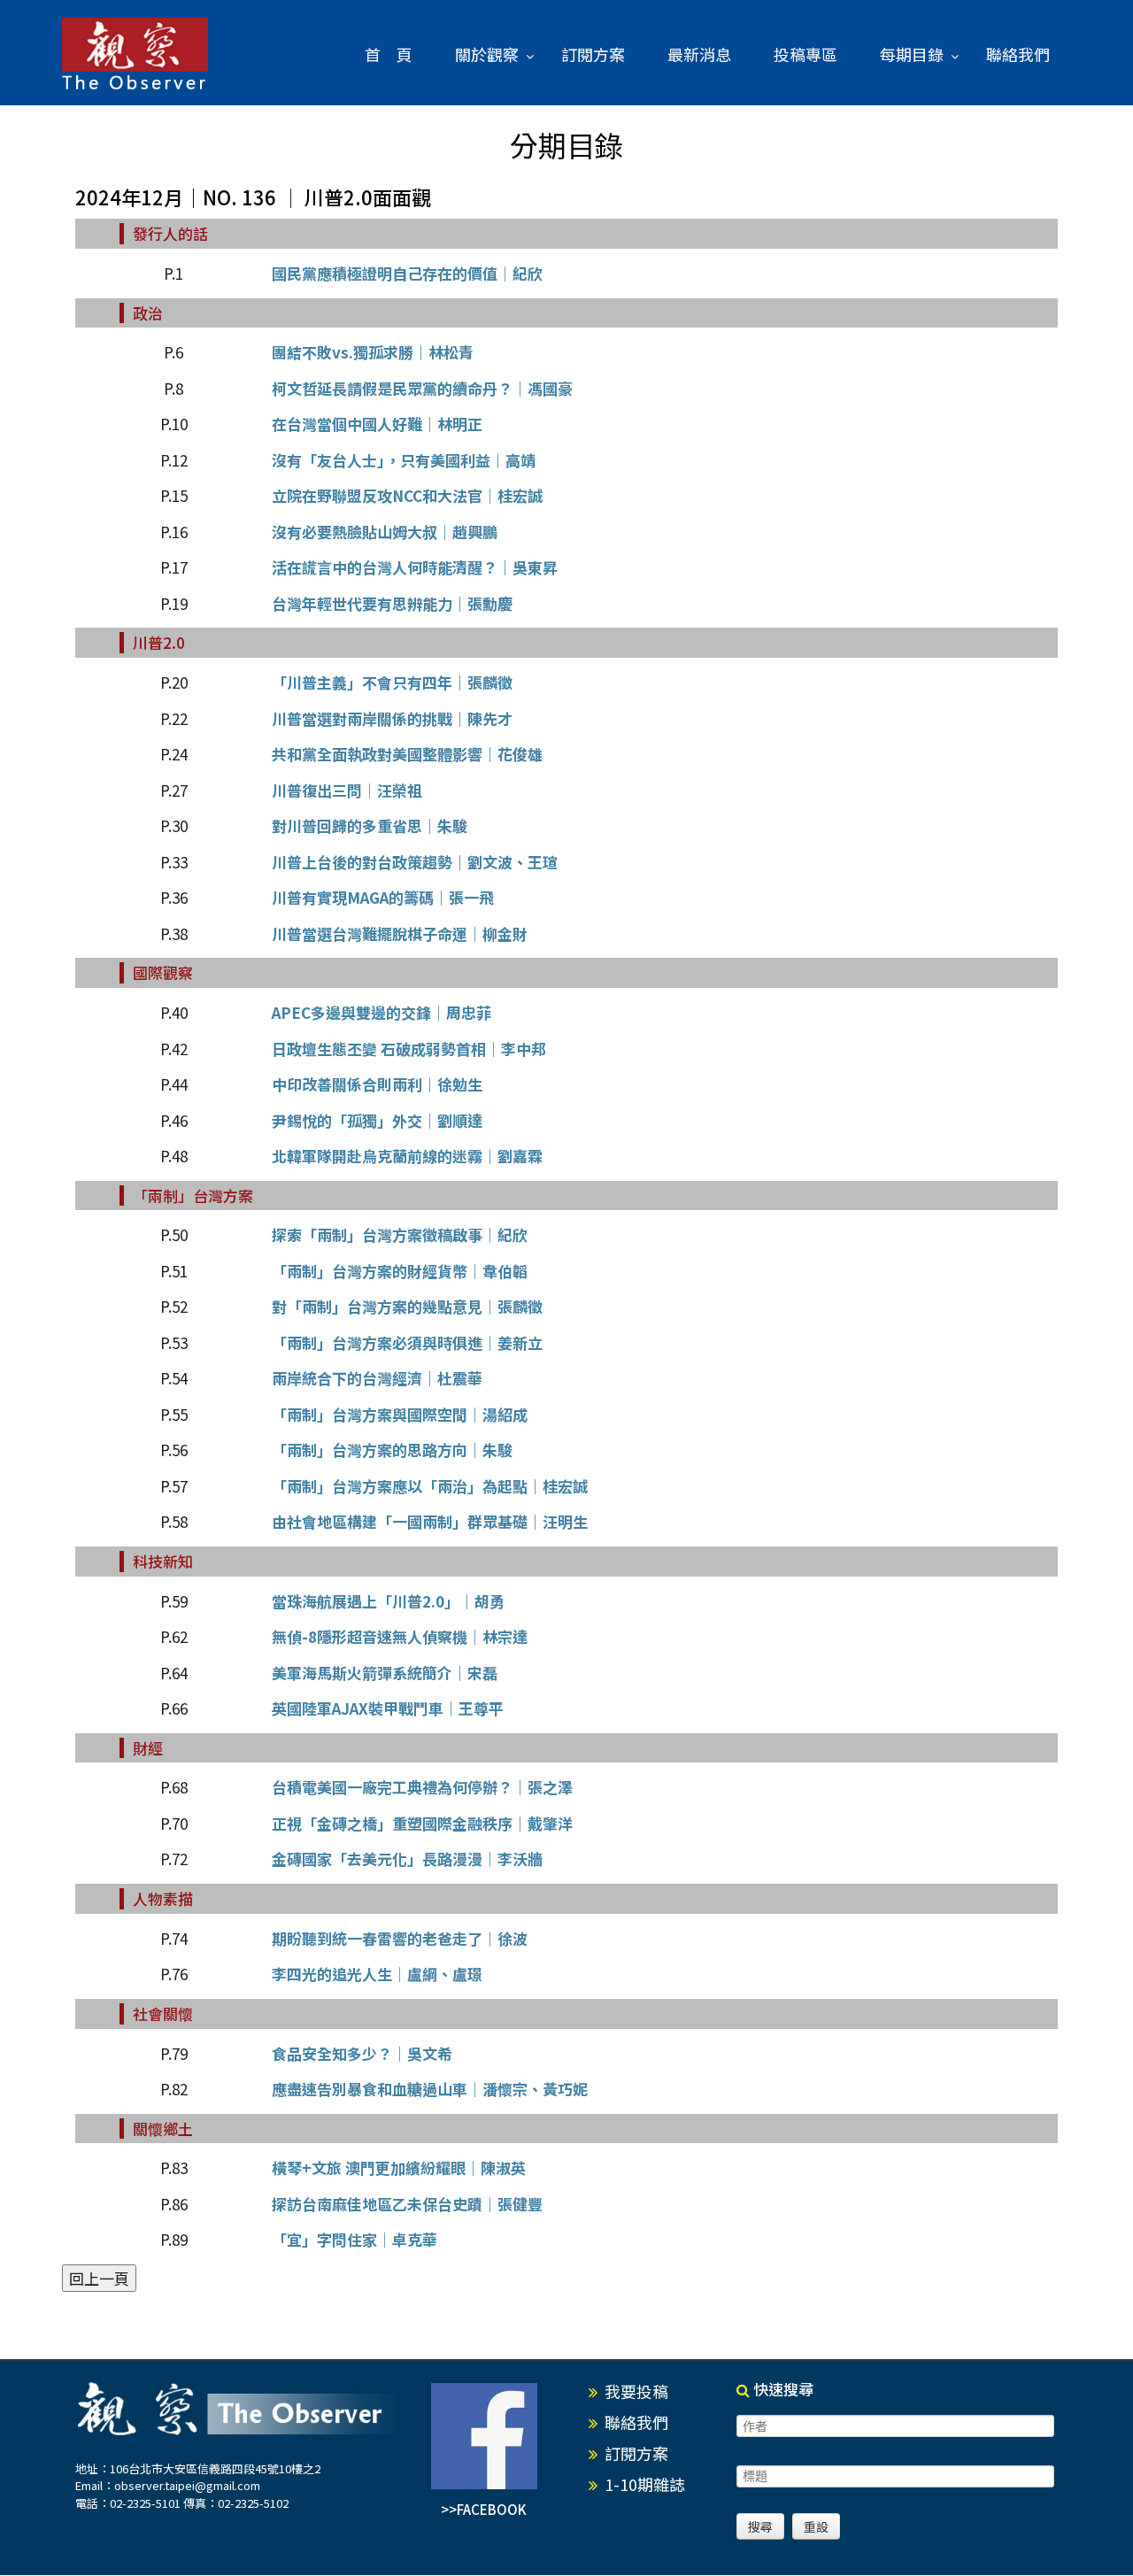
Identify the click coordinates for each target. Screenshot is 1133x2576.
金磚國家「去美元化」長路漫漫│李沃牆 (407, 1859)
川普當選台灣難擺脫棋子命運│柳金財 (400, 933)
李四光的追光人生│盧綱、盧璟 (377, 1974)
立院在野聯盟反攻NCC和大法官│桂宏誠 (407, 495)
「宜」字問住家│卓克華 (355, 2239)
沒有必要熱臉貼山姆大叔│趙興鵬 (385, 532)
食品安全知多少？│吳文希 (362, 2053)
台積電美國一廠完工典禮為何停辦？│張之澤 (422, 1787)
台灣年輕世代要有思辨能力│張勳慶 (392, 603)
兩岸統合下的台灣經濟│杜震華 (377, 1378)
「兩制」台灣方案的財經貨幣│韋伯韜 (400, 1271)
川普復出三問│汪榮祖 (347, 790)
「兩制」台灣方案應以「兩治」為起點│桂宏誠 (430, 1486)
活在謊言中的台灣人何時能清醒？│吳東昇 (415, 567)
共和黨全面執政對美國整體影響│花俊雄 (407, 754)
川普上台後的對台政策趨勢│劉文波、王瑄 (415, 862)
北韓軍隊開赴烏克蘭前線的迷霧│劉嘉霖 (407, 1156)
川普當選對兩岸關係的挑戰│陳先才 (392, 718)
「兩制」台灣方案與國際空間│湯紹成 (400, 1414)
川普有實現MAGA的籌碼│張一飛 (383, 897)
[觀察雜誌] (135, 55)
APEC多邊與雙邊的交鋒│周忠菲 (382, 1012)
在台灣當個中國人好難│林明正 (377, 424)
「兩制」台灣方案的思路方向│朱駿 (392, 1450)
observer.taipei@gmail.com (187, 2485)
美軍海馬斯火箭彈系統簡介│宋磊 (385, 1673)
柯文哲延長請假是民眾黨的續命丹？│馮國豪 (422, 388)
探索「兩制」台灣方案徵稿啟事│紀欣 (400, 1234)
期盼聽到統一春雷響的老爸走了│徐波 (400, 1938)
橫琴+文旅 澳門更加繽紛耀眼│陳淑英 (399, 2167)
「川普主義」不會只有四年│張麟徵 (392, 682)
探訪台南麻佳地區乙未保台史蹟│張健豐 (407, 2204)
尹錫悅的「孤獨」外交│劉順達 (377, 1120)
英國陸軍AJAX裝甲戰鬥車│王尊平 (388, 1708)
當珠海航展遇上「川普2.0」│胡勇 (388, 1601)
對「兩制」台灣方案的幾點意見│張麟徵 (407, 1306)
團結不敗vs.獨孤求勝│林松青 (373, 352)
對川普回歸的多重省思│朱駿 (370, 825)
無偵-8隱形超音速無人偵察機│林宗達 (400, 1636)
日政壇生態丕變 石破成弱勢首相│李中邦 (409, 1049)
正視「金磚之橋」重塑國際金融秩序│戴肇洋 (422, 1823)
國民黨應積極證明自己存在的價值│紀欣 (407, 273)
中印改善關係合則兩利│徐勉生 (377, 1084)
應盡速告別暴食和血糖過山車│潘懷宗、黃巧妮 (430, 2089)
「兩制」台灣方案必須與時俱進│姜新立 (407, 1342)
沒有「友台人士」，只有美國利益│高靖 (404, 460)
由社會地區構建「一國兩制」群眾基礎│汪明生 (430, 1521)
